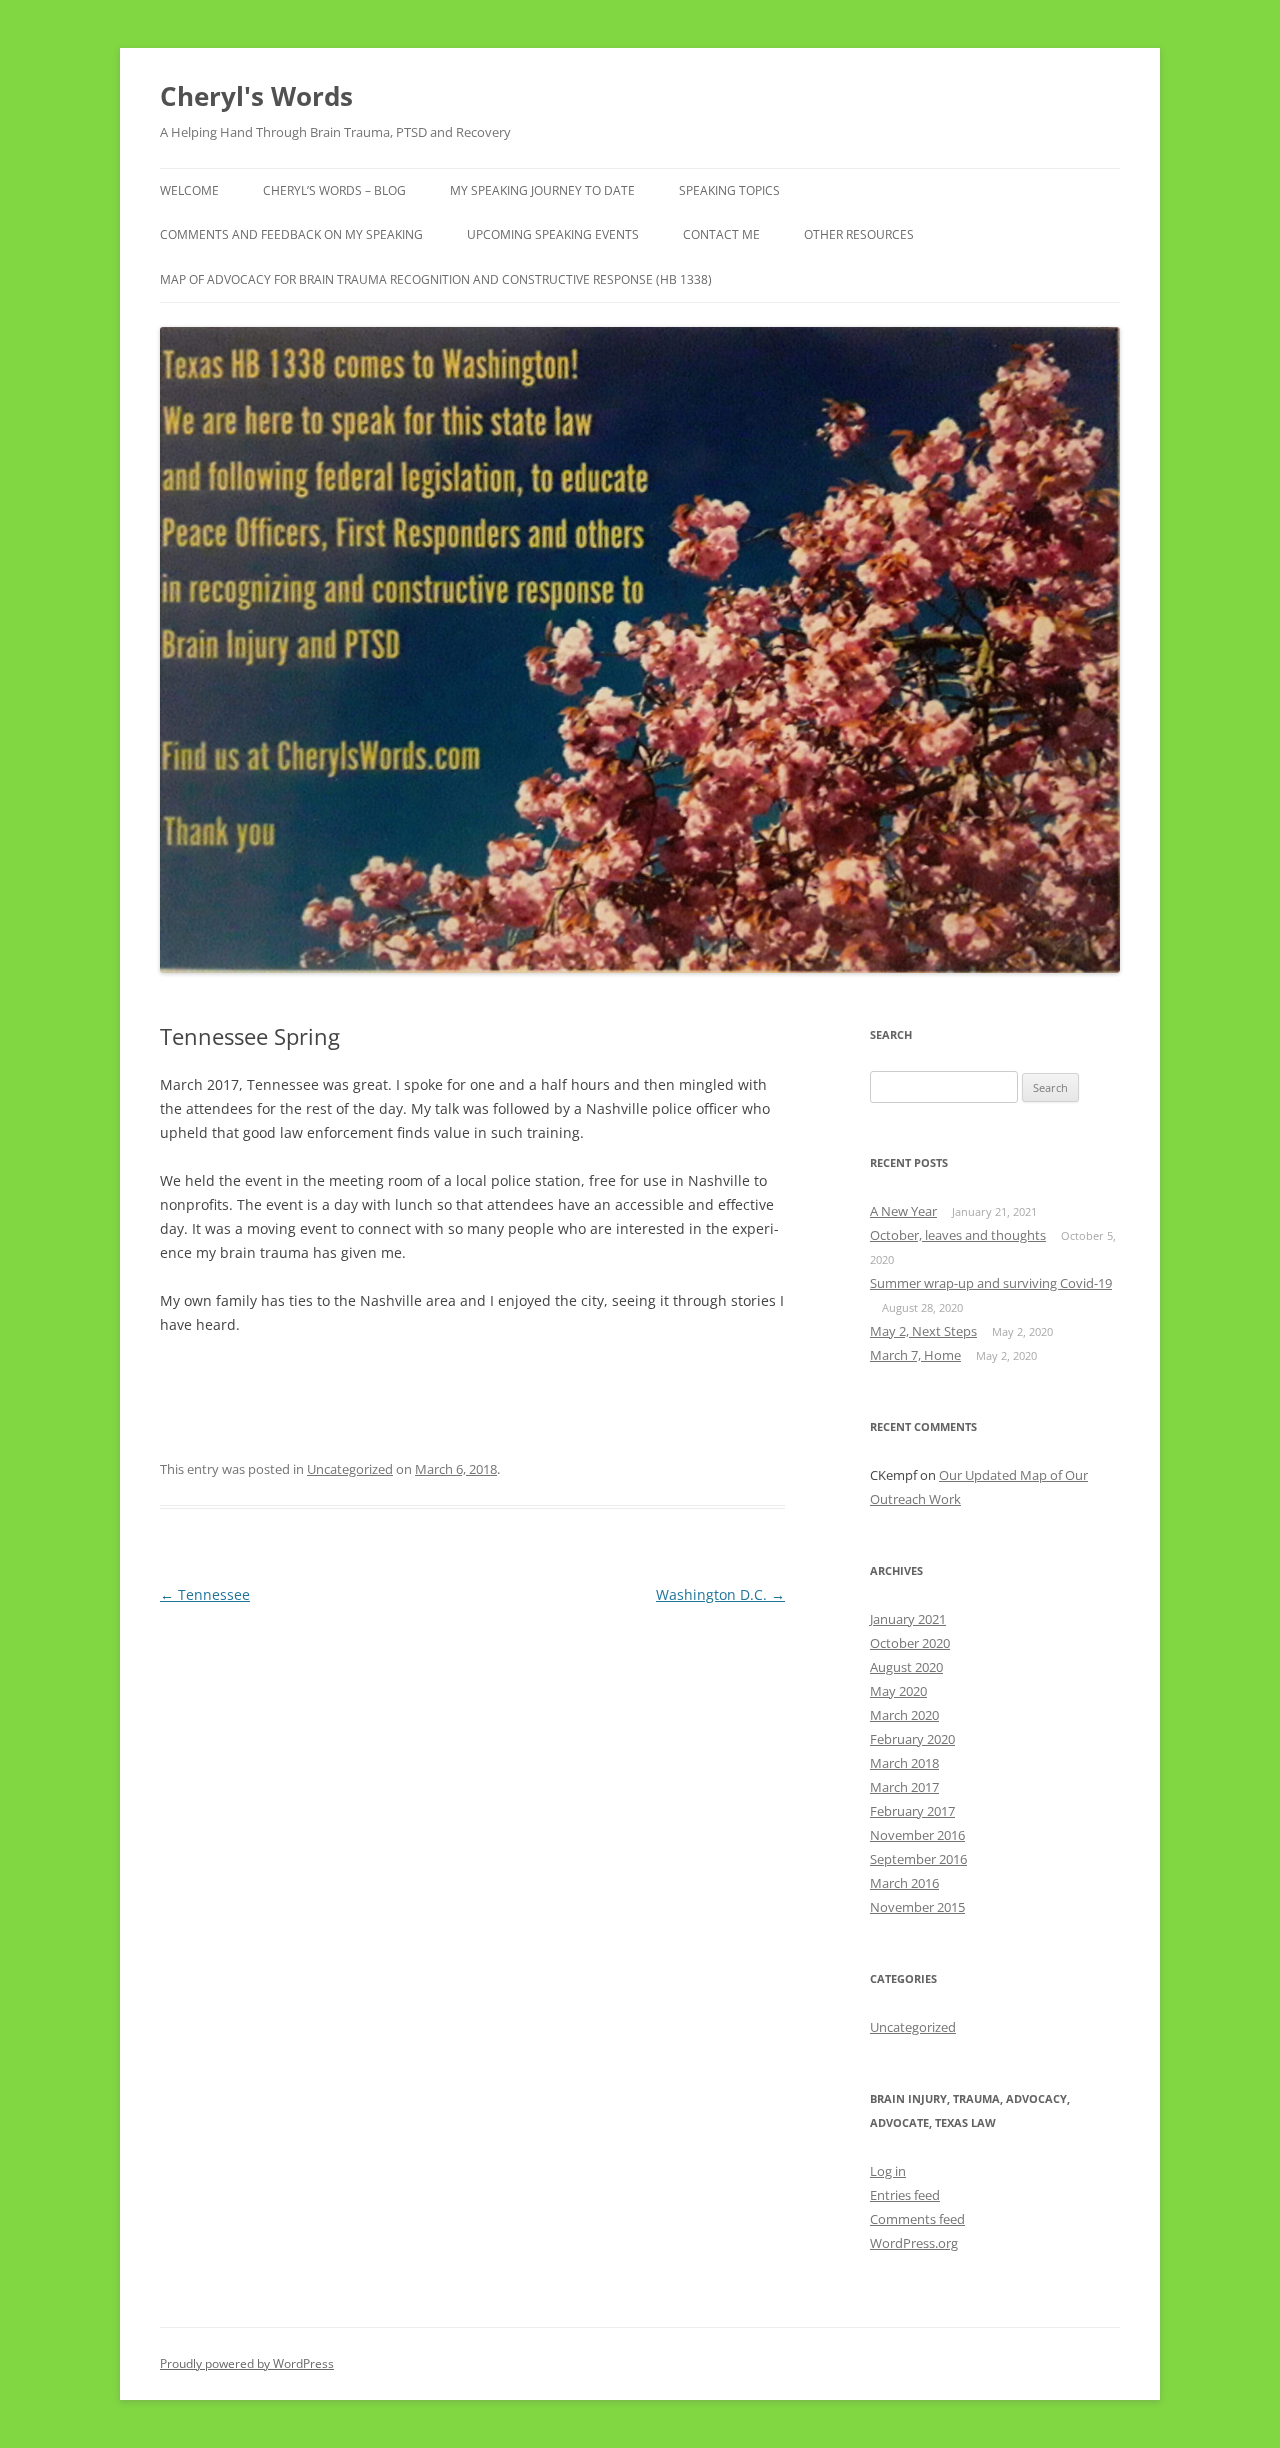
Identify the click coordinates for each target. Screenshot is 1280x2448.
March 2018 (904, 1763)
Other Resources (859, 234)
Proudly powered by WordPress (247, 2363)
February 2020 (912, 1739)
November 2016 (917, 1835)
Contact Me (721, 234)
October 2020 (910, 1643)
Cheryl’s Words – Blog (334, 190)
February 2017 (912, 1811)
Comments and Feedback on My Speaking (291, 234)
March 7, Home (915, 1355)
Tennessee (205, 1594)
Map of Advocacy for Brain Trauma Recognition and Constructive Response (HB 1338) (436, 279)
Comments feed (917, 2219)
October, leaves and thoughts (958, 1235)
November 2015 (917, 1907)
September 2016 (918, 1859)
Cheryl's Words (256, 96)
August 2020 (906, 1667)
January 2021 (908, 1619)
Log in (888, 2171)
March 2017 (904, 1787)
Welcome (189, 190)
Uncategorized (350, 1469)
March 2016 (904, 1883)
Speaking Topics (729, 190)
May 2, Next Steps (923, 1331)
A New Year (903, 1211)
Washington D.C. (720, 1594)
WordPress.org (914, 2243)
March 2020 (904, 1715)
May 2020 (898, 1691)
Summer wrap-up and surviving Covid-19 (991, 1283)
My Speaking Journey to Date (542, 190)
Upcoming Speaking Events (553, 234)
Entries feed (905, 2195)
